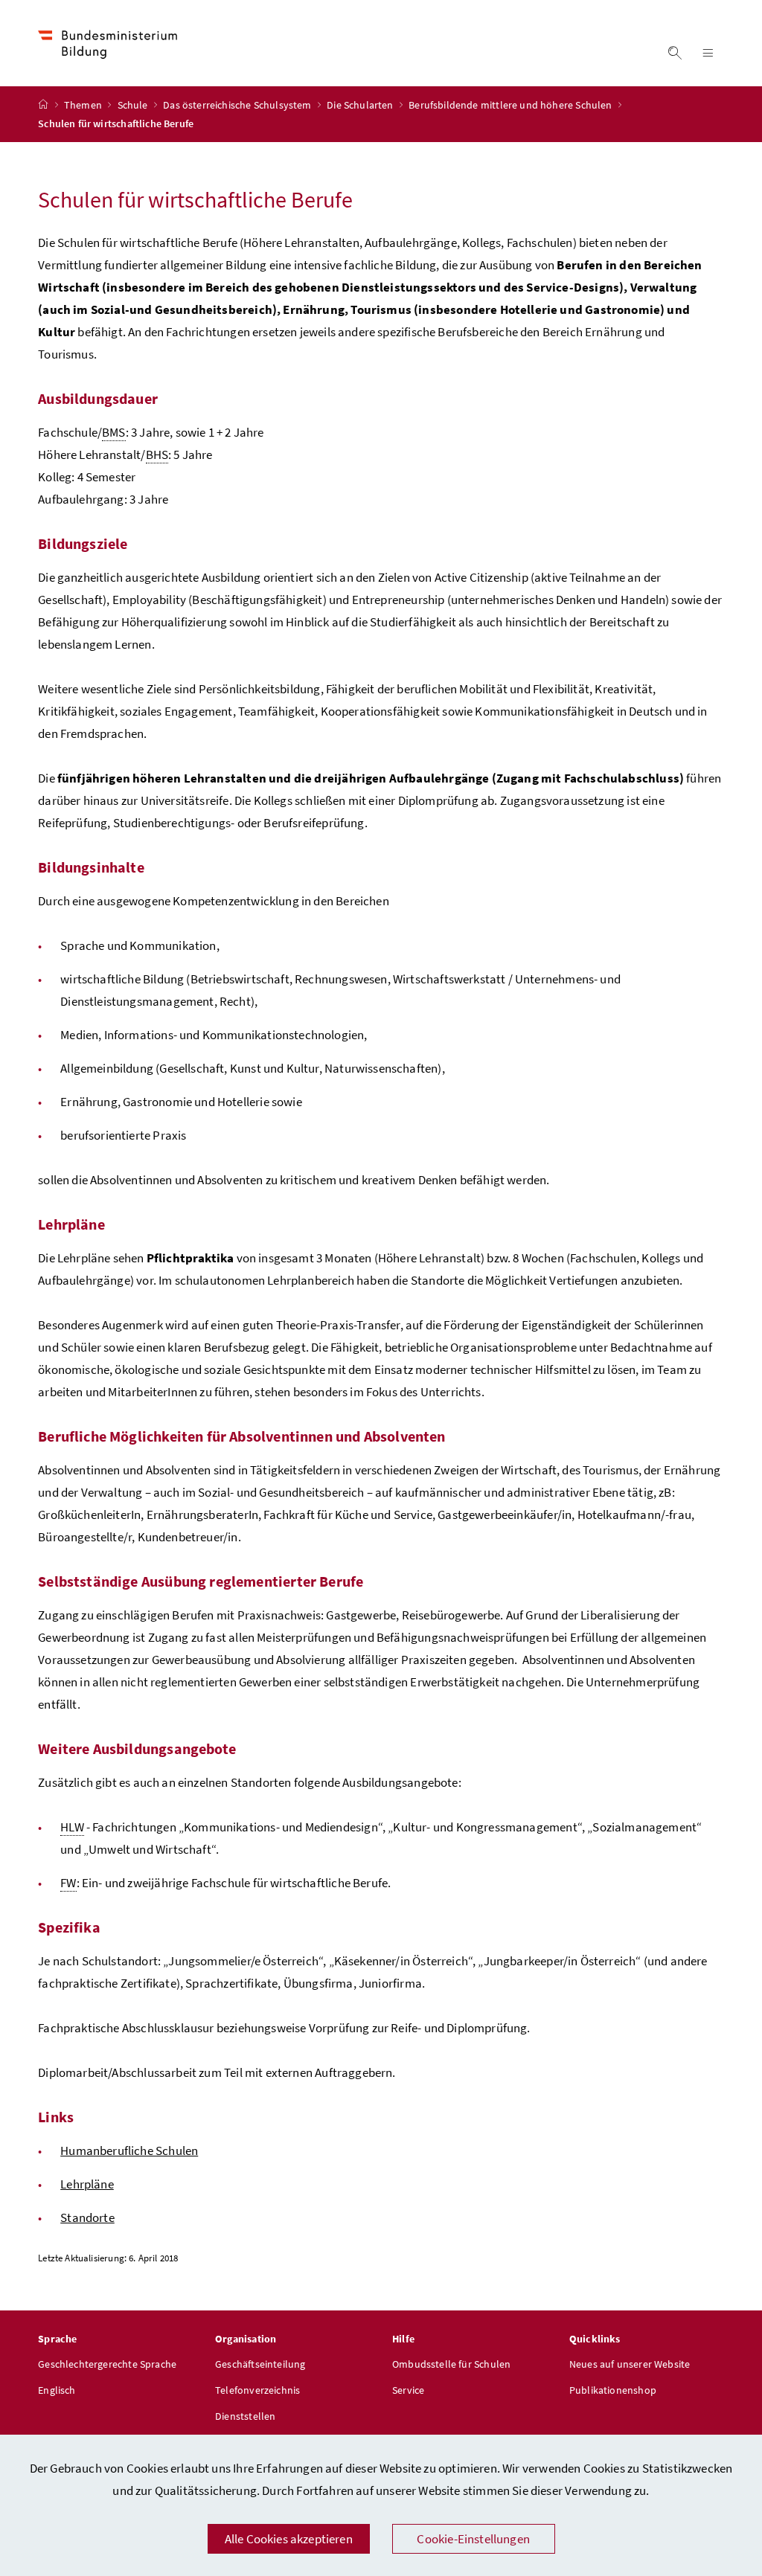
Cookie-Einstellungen (473, 2539)
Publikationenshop (613, 2390)
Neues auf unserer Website (630, 2364)
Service (408, 2390)
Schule (134, 105)
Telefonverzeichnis (257, 2390)
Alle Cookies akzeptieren (289, 2539)
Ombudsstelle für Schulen (451, 2364)
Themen (84, 105)
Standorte (87, 2217)
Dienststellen (245, 2416)
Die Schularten (361, 105)
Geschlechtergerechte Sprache (107, 2364)
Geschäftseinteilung (260, 2364)
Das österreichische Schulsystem (238, 105)
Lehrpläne (87, 2184)
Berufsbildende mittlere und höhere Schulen (512, 105)
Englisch (57, 2390)
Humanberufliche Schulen (129, 2151)
